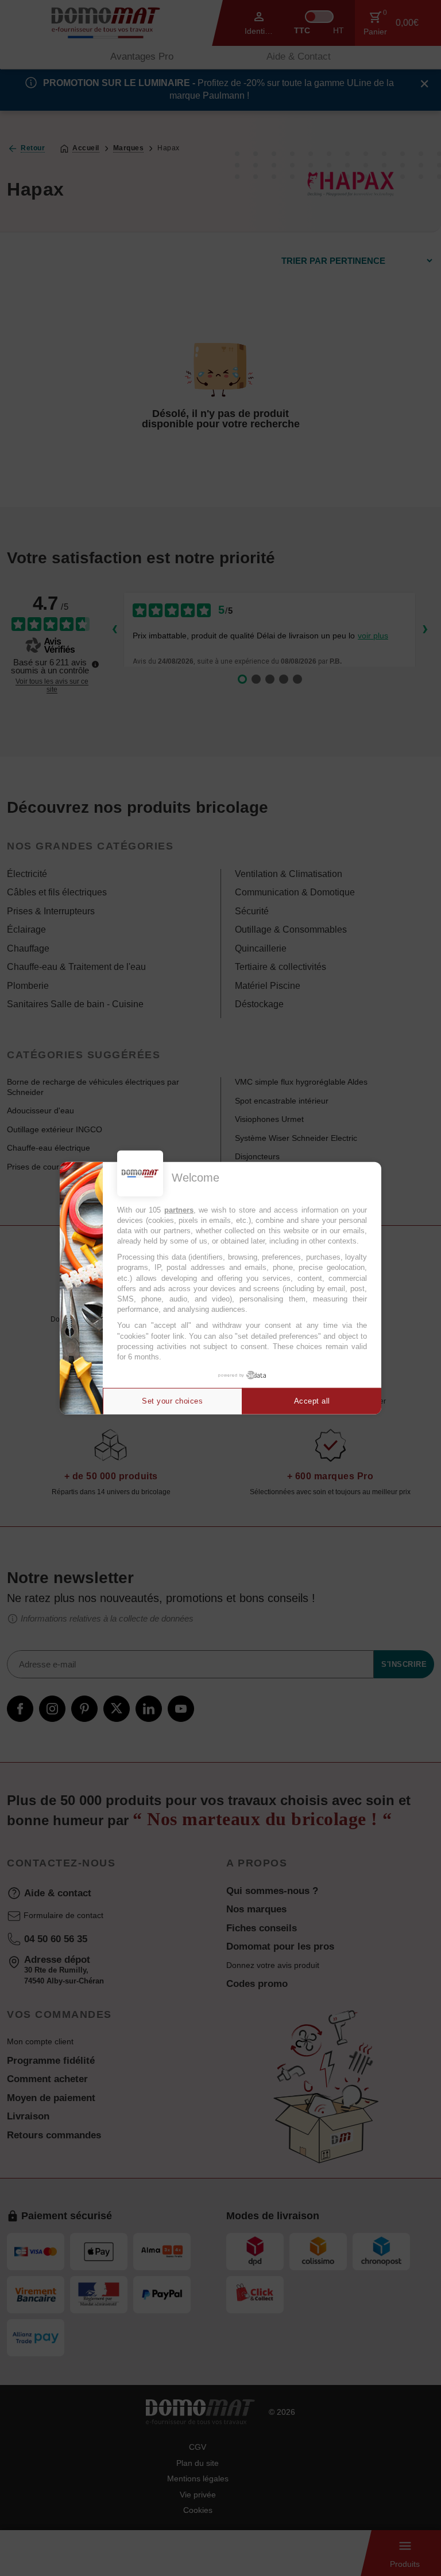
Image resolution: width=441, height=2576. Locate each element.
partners (179, 1209)
